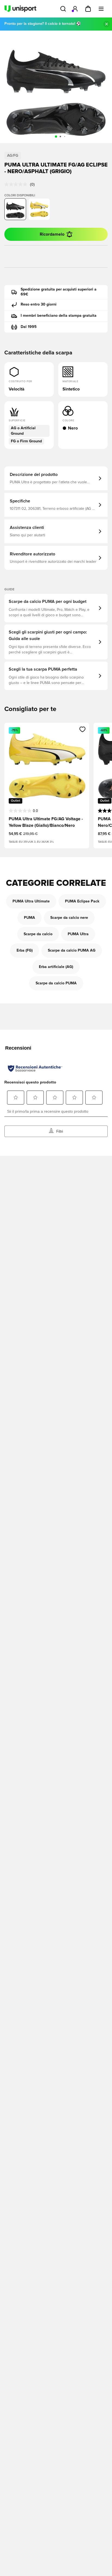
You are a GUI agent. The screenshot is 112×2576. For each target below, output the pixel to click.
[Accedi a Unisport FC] (75, 9)
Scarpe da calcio (38, 934)
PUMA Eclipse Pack (82, 901)
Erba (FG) (25, 951)
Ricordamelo (52, 234)
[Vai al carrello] (88, 9)
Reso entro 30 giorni (39, 304)
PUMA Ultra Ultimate (31, 901)
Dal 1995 (29, 327)
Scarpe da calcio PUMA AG (72, 951)
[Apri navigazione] (101, 9)
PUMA (29, 918)
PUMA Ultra (78, 934)
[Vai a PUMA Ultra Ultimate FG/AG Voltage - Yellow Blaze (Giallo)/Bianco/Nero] (39, 209)
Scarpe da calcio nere (69, 918)
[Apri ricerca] (63, 9)
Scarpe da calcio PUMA (56, 983)
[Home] (20, 9)
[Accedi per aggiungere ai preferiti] (83, 729)
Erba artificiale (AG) (56, 967)
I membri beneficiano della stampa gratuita (59, 316)
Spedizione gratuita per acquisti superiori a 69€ (59, 292)
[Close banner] (107, 24)
